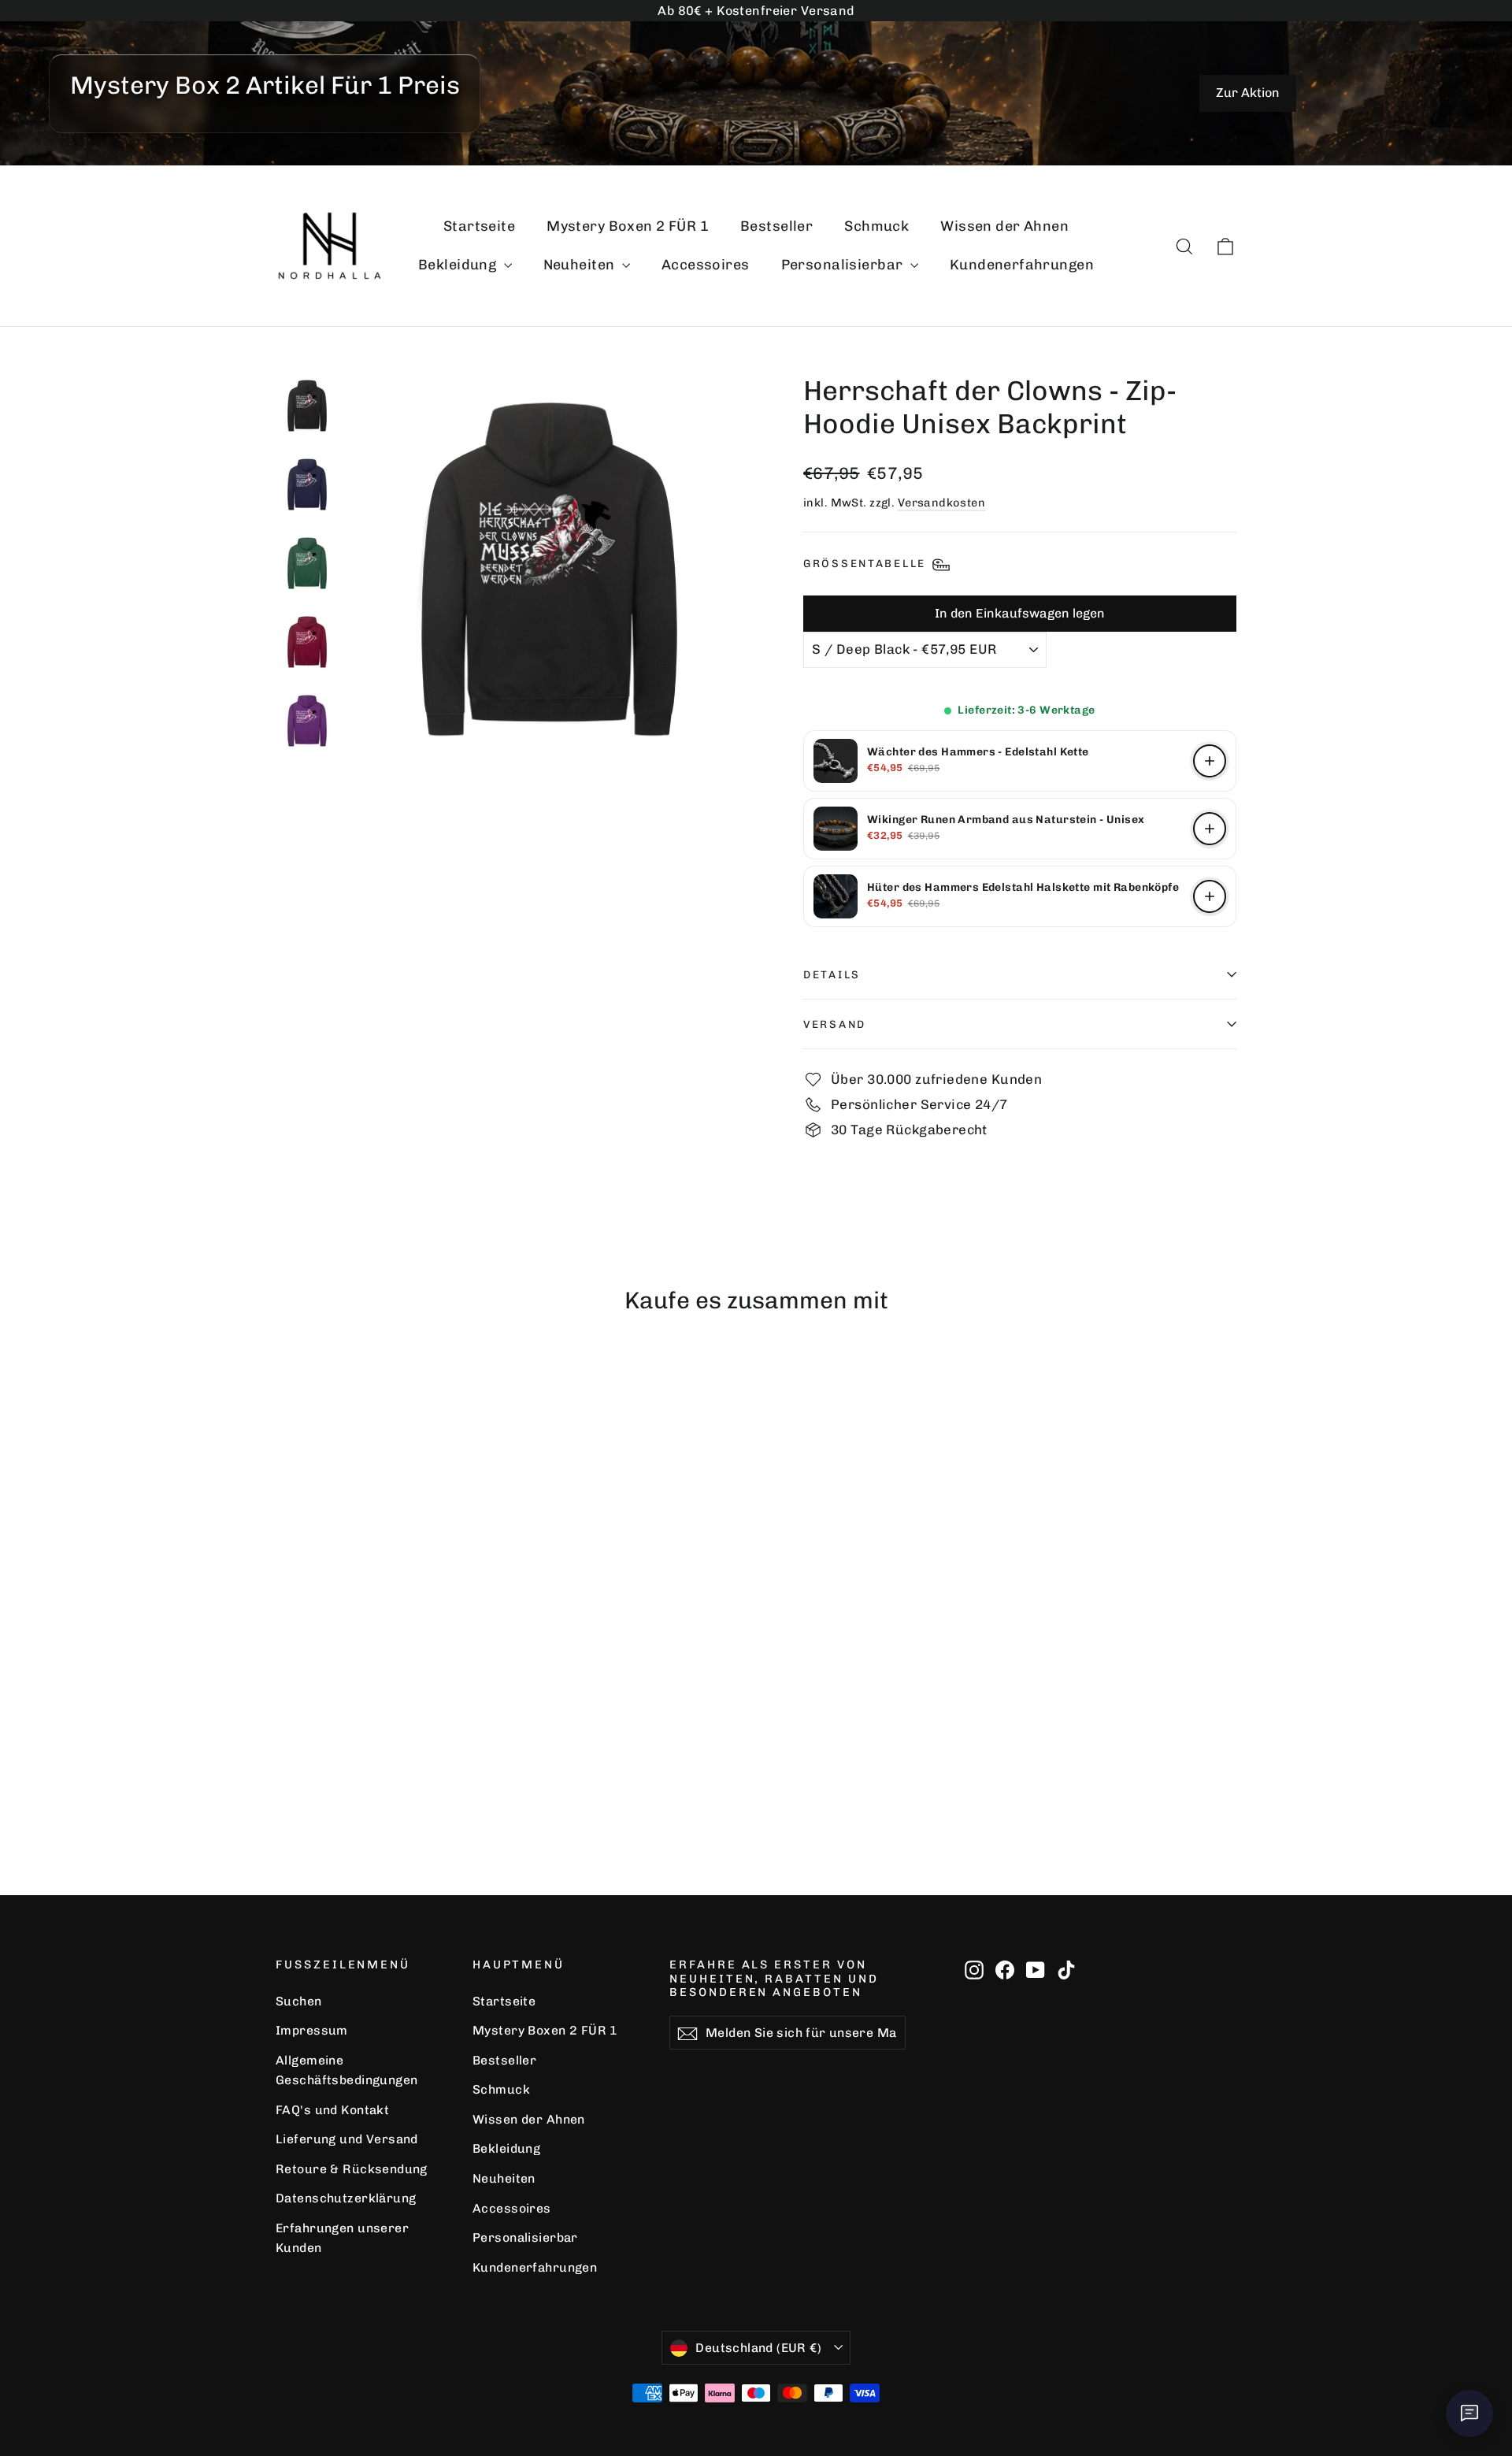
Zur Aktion (1248, 93)
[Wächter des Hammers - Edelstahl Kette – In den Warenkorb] (1210, 761)
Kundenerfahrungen (1022, 265)
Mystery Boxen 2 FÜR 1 (628, 226)
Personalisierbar (844, 265)
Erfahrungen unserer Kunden (342, 2238)
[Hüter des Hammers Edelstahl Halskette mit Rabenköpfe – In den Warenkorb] (1210, 896)
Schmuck (876, 226)
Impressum (312, 2030)
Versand (835, 1024)
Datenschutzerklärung (346, 2198)
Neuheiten (581, 265)
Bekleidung (459, 265)
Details (832, 974)
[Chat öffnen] (1469, 2413)
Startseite (479, 226)
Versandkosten (942, 503)
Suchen (299, 2001)
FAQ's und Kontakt (332, 2110)
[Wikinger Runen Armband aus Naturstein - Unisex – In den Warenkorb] (1210, 829)
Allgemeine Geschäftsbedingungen (347, 2070)
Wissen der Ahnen (1004, 226)
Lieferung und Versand (347, 2139)
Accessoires (706, 265)
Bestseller (776, 226)
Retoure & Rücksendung (352, 2169)
